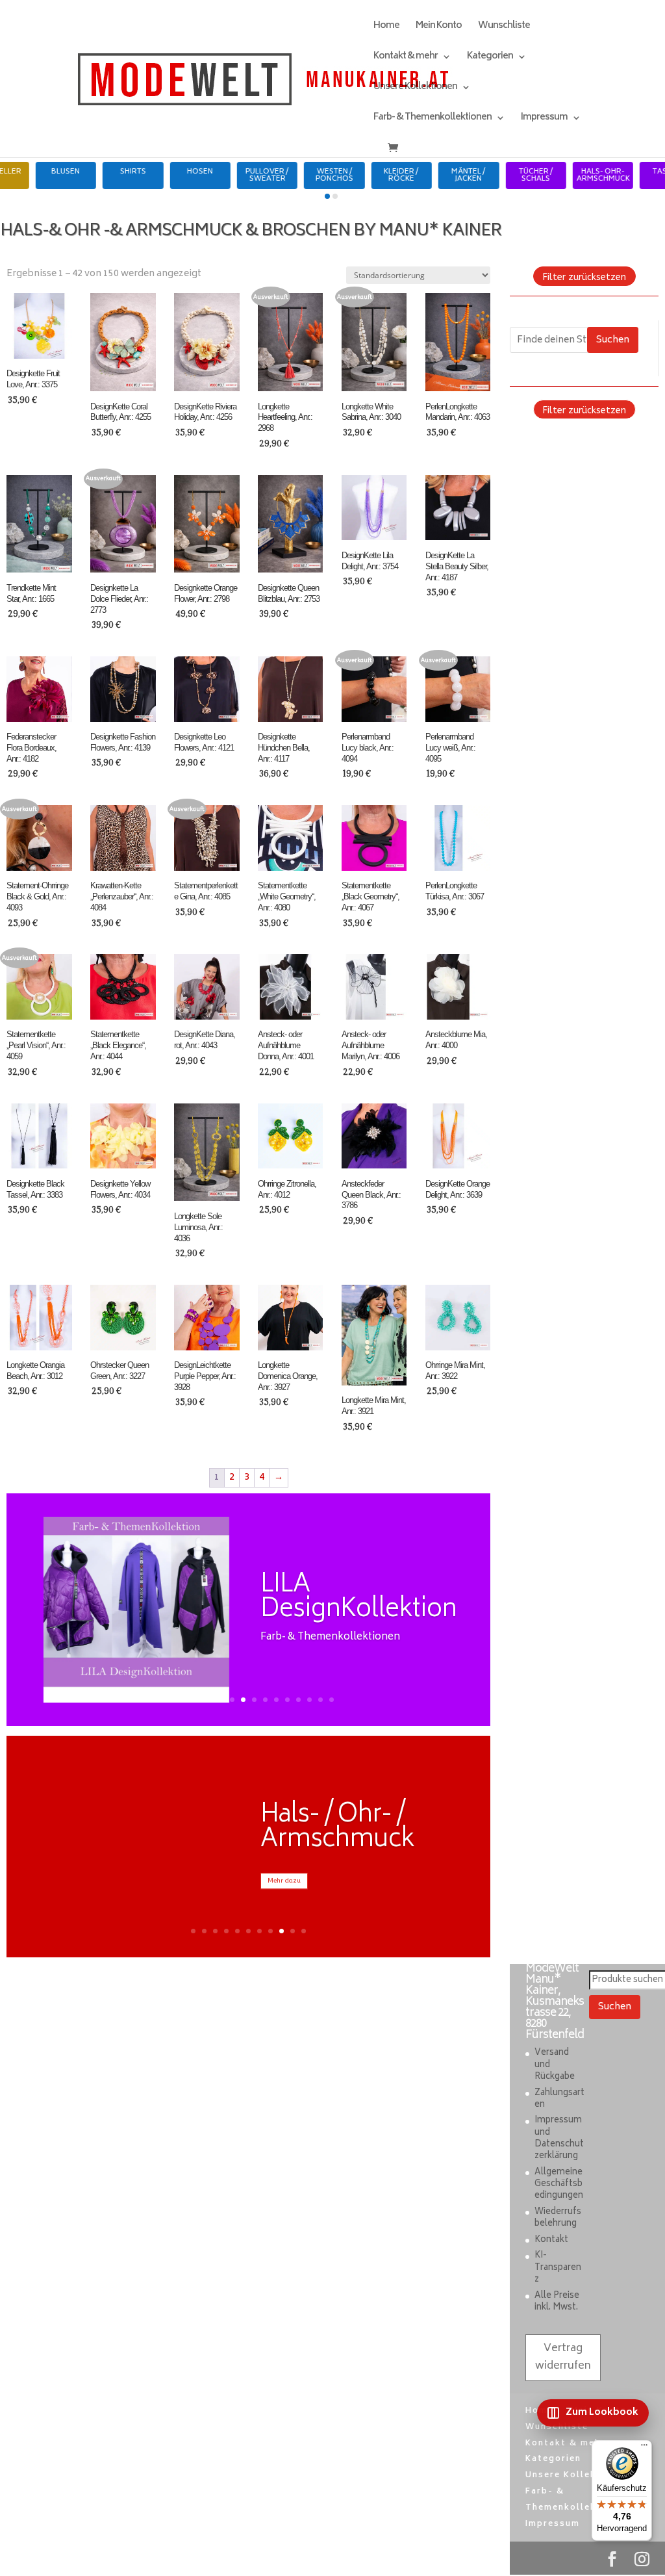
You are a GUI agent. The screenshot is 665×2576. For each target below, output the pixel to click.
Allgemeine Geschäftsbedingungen (559, 2184)
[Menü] (644, 2448)
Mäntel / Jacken (507, 175)
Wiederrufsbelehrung (558, 2218)
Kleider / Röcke (440, 175)
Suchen (613, 340)
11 (276, 1700)
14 (309, 1700)
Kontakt (551, 2240)
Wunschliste (504, 28)
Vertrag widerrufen (563, 2357)
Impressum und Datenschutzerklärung (559, 2139)
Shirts (171, 172)
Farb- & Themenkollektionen (433, 119)
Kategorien (490, 58)
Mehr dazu (284, 1881)
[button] (327, 196)
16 (332, 1700)
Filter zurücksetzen (584, 277)
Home (386, 28)
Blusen (104, 172)
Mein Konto (439, 28)
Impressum (544, 119)
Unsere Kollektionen (415, 89)
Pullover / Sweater (305, 175)
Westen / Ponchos (372, 175)
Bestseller (36, 172)
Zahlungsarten (559, 2099)
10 (265, 1700)
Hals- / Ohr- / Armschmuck (337, 1828)
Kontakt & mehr (406, 58)
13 (298, 1700)
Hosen (238, 172)
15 (320, 1700)
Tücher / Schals (574, 175)
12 (287, 1700)
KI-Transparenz (558, 2268)
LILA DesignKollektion (358, 1598)
